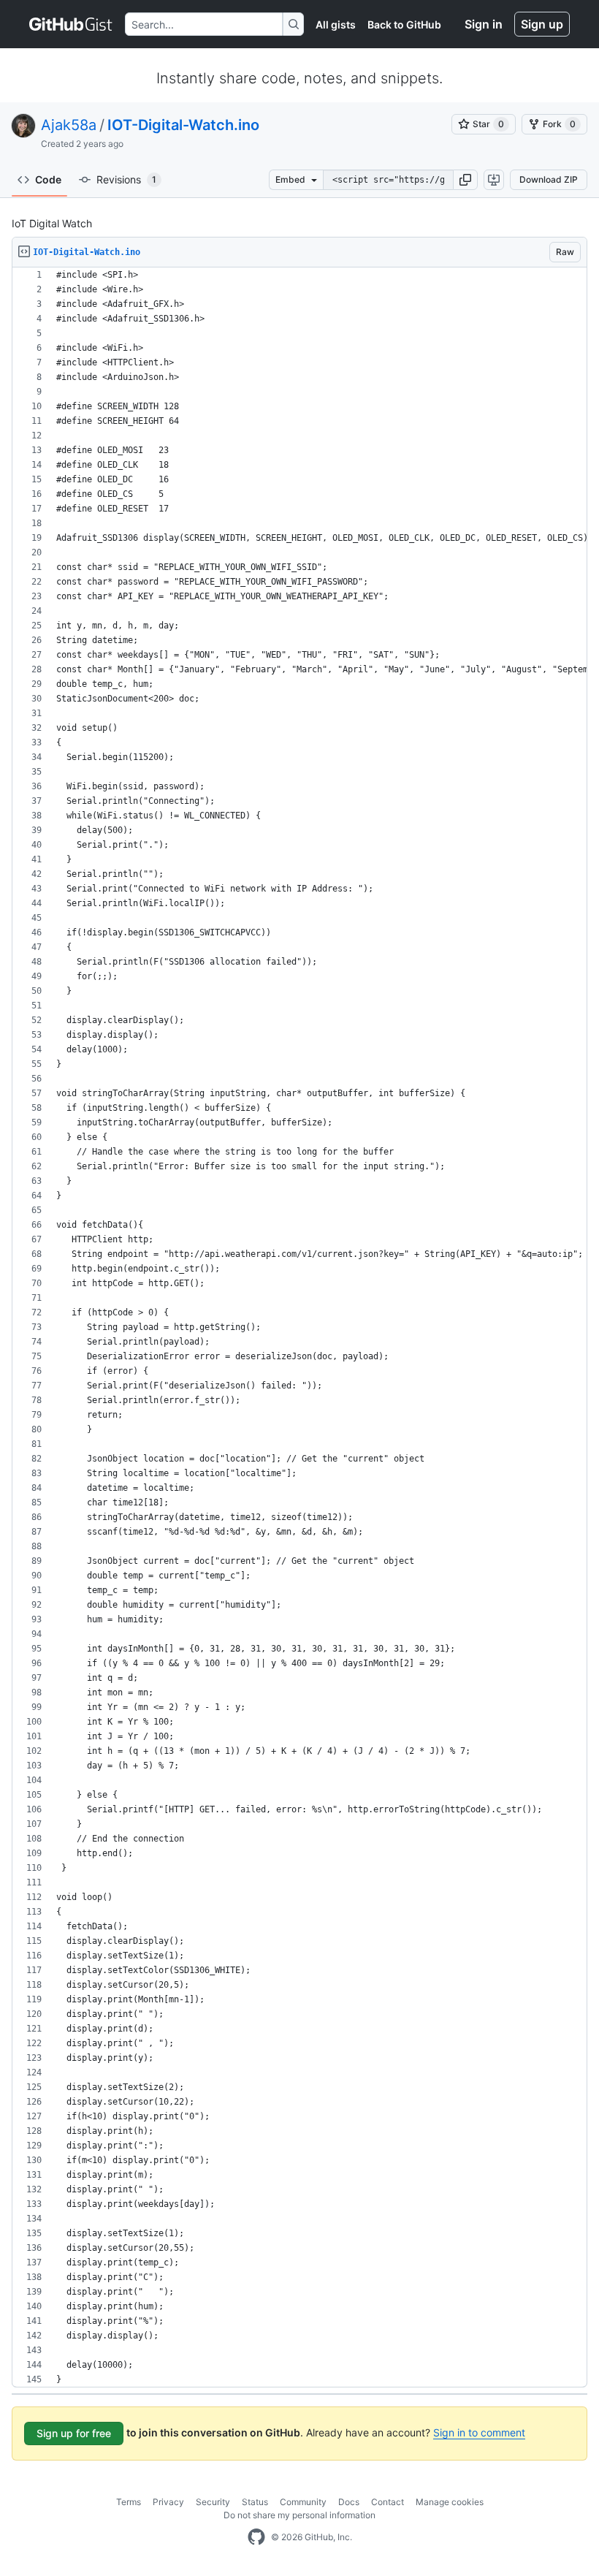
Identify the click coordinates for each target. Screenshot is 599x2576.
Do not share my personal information (299, 2515)
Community (303, 2502)
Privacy (168, 2502)
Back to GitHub (404, 24)
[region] (299, 1327)
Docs (349, 2502)
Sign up (542, 24)
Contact (388, 2502)
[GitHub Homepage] (256, 2537)
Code (48, 179)
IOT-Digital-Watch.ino (183, 125)
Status (255, 2502)
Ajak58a (69, 125)
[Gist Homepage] (71, 24)
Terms (129, 2502)
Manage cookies (450, 2502)
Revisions (126, 179)
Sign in (484, 24)
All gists (336, 24)
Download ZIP (549, 179)
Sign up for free (74, 2433)
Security (213, 2502)
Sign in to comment (479, 2432)
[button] (465, 180)
